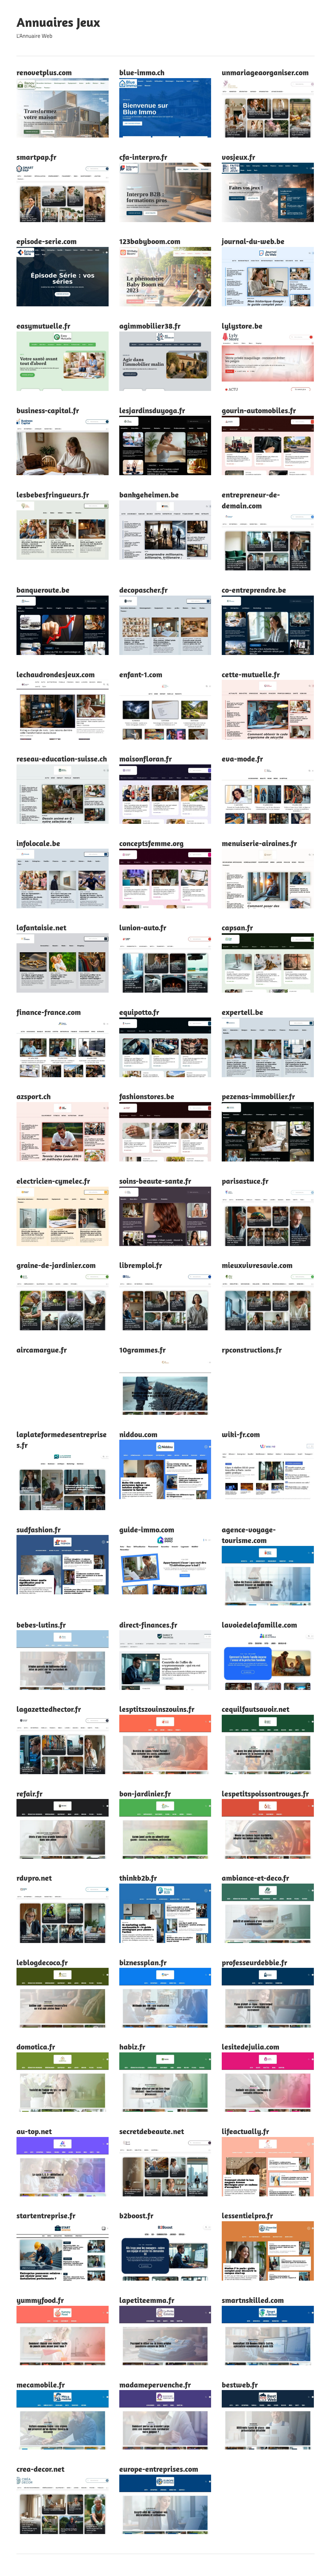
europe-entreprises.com (159, 2469)
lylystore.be (242, 326)
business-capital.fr (48, 410)
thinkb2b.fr (138, 1878)
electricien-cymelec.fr (53, 1181)
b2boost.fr (136, 2215)
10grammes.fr (143, 1350)
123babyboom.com (150, 241)
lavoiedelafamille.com (259, 1625)
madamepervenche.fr (155, 2385)
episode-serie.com (47, 241)
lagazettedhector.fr (49, 1709)
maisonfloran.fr (146, 759)
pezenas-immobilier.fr (258, 1096)
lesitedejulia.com (251, 2047)
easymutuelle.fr (43, 326)
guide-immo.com (147, 1529)
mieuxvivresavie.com (257, 1265)
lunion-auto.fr (143, 927)
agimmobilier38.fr (150, 326)
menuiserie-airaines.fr (259, 843)
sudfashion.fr (39, 1529)
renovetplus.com (44, 72)
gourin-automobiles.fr (259, 410)
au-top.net (34, 2131)
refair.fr (30, 1794)
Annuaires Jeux (58, 22)
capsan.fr (237, 927)
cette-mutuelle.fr (251, 674)
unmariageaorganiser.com (265, 72)
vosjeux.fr (239, 157)
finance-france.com (49, 1012)
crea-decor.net (40, 2469)
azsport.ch (34, 1096)
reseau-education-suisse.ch (62, 759)
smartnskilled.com (253, 2300)
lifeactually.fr (246, 2131)
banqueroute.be (43, 590)
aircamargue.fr (42, 1350)
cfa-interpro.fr (143, 157)
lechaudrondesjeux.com (56, 674)
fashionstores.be (147, 1096)
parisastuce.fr (245, 1181)
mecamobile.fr (41, 2385)
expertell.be (242, 1012)
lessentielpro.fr (247, 2215)
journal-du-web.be (253, 241)
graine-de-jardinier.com (56, 1265)
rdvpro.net (34, 1878)
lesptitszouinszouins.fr (157, 1709)
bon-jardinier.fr (145, 1794)
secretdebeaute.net (152, 2131)
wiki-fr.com (241, 1434)
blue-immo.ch (142, 72)
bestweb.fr (240, 2385)
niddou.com (138, 1434)
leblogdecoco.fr (42, 1962)
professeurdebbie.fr (255, 1962)
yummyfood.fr (40, 2300)
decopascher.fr (144, 590)
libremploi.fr (141, 1265)
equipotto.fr (139, 1012)
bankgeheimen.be (149, 495)
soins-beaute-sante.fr (155, 1181)
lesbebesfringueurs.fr (53, 495)
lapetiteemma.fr (147, 2300)
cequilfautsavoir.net (256, 1709)
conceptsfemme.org (151, 843)
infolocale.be (38, 843)
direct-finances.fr (148, 1625)
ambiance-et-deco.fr (256, 1878)
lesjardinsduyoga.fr (152, 410)
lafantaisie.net (41, 927)
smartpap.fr (37, 157)
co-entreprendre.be (254, 590)
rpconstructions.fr (252, 1350)
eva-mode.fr (242, 759)
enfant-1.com (141, 674)
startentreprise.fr (46, 2215)
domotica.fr (36, 2047)
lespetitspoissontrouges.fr (265, 1794)
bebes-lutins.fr (41, 1625)
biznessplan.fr (143, 1962)
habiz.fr (132, 2047)
